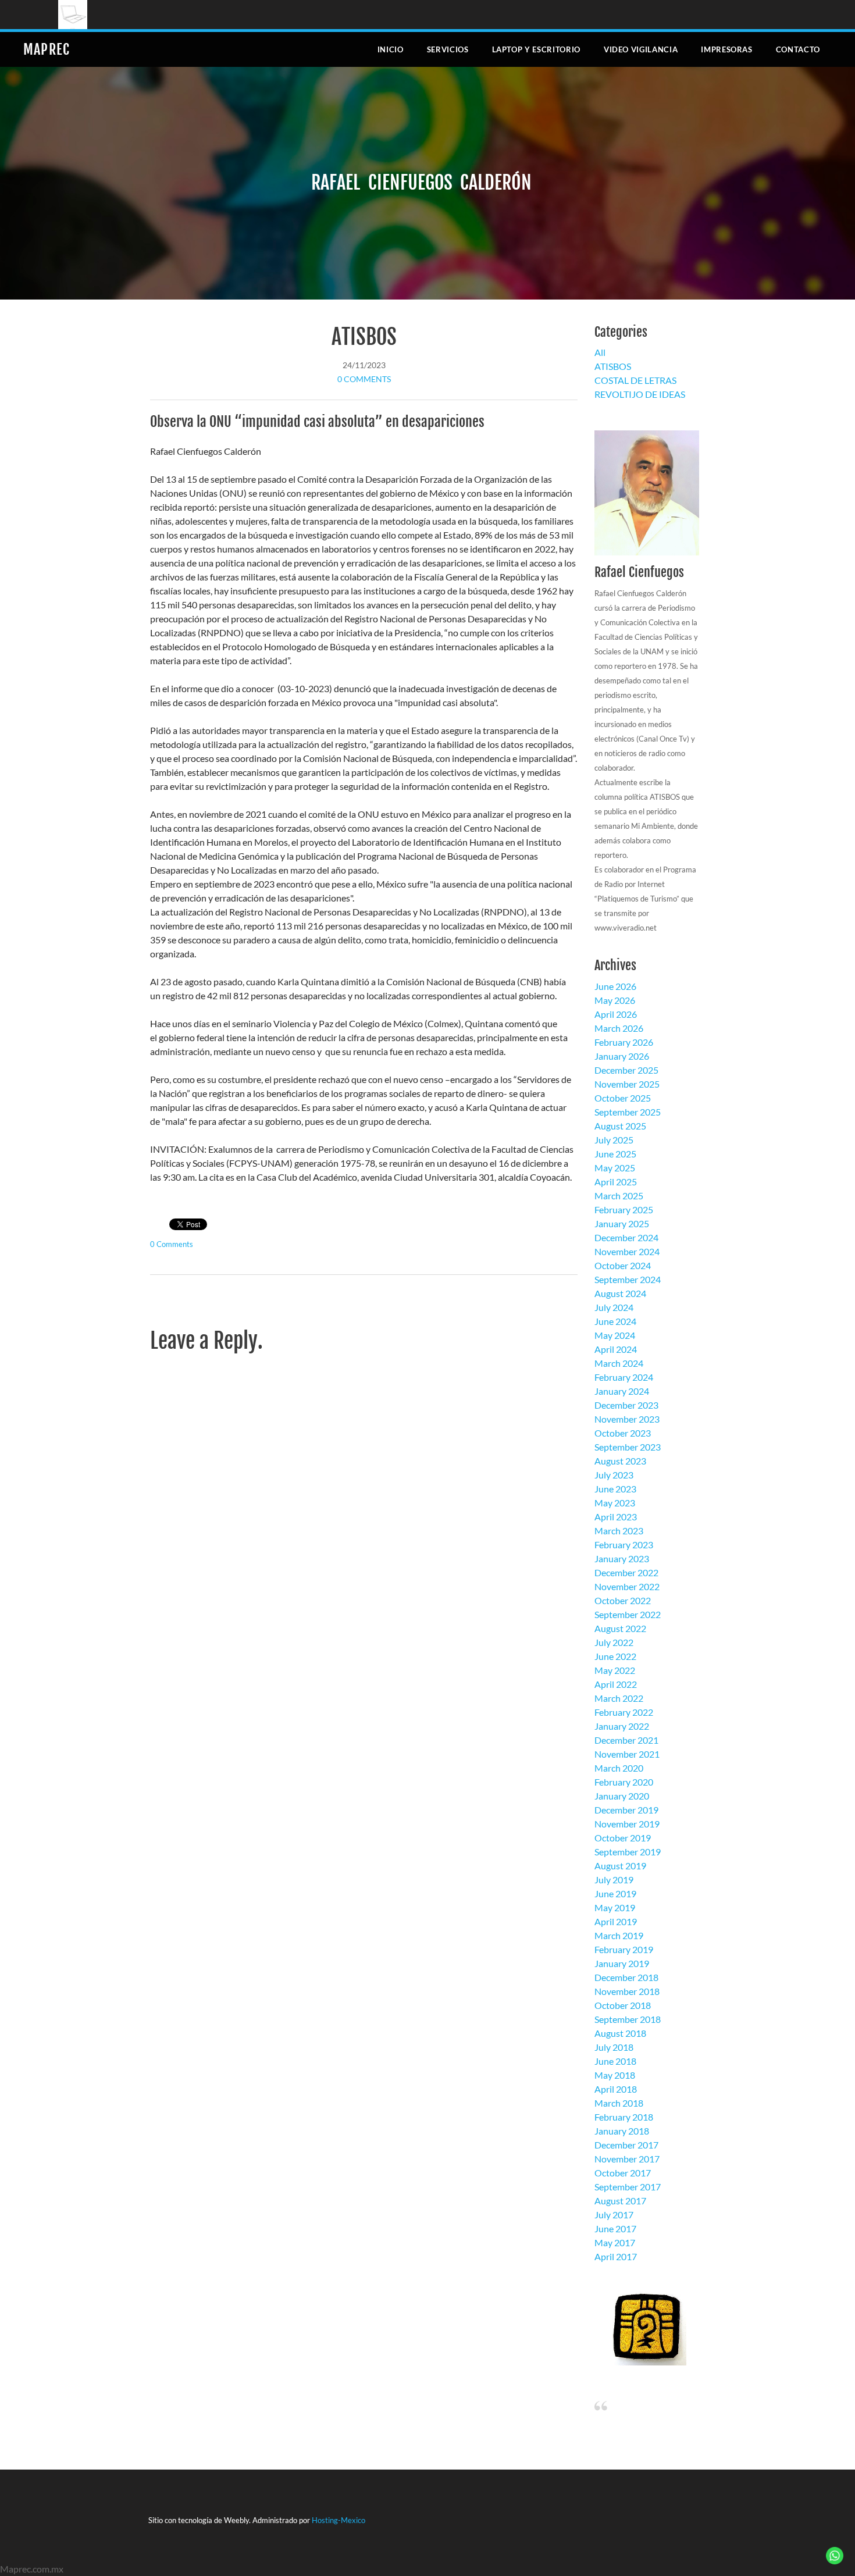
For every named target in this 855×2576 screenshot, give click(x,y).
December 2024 (626, 1237)
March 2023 (619, 1531)
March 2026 (619, 1028)
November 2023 (627, 1419)
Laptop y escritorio (536, 49)
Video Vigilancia (641, 49)
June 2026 (615, 986)
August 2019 (620, 1866)
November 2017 (627, 2159)
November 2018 (627, 1991)
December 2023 (626, 1405)
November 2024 (627, 1251)
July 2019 (614, 1880)
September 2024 (628, 1279)
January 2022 (622, 1726)
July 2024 (614, 1307)
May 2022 (615, 1670)
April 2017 (616, 2256)
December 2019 (626, 1810)
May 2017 (615, 2242)
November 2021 (627, 1754)
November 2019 (627, 1824)
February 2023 (624, 1544)
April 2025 (616, 1182)
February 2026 (624, 1042)
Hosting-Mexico (339, 2520)
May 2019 (615, 1907)
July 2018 (614, 2047)
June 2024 (615, 1321)
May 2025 (615, 1168)
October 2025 (623, 1098)
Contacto (798, 49)
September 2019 (628, 1852)
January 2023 (622, 1558)
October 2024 (623, 1265)
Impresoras (727, 49)
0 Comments (364, 379)
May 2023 (615, 1503)
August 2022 (620, 1628)
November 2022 (627, 1586)
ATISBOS (364, 337)
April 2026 (616, 1014)
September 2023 (628, 1447)
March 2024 (619, 1363)
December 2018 (626, 1977)
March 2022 (619, 1698)
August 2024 (620, 1293)
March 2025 (619, 1196)
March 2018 (619, 2103)
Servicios (448, 49)
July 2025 (614, 1140)
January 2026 (622, 1056)
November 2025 (627, 1084)
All (600, 352)
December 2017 (626, 2145)
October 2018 (623, 2005)
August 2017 (620, 2201)
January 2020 (622, 1796)
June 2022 (615, 1656)
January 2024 (622, 1391)
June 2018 (615, 2061)
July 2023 (614, 1475)
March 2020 (619, 1768)
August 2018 (620, 2033)
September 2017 (628, 2187)
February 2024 (624, 1377)
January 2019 (622, 1963)
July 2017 (614, 2215)
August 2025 (620, 1126)
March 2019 (619, 1935)
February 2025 (624, 1209)
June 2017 (615, 2228)
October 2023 (623, 1433)
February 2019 (624, 1949)
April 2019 (616, 1921)
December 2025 (626, 1070)
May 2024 (615, 1335)
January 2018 (622, 2131)
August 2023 (620, 1461)
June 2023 (615, 1489)
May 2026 (615, 1000)
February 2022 (624, 1712)
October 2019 (623, 1838)
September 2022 (628, 1614)
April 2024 (616, 1349)
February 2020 (624, 1782)
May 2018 (615, 2075)
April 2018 (616, 2089)
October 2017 (623, 2173)
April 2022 (616, 1684)
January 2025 (622, 1223)
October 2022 (623, 1600)
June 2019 (615, 1893)
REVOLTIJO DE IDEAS (640, 394)
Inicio (391, 49)
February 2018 (624, 2117)
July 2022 (614, 1642)
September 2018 (628, 2019)
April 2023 (616, 1517)
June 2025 (615, 1154)
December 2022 (626, 1572)
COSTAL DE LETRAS (635, 380)
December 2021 (626, 1740)
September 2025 (628, 1112)
